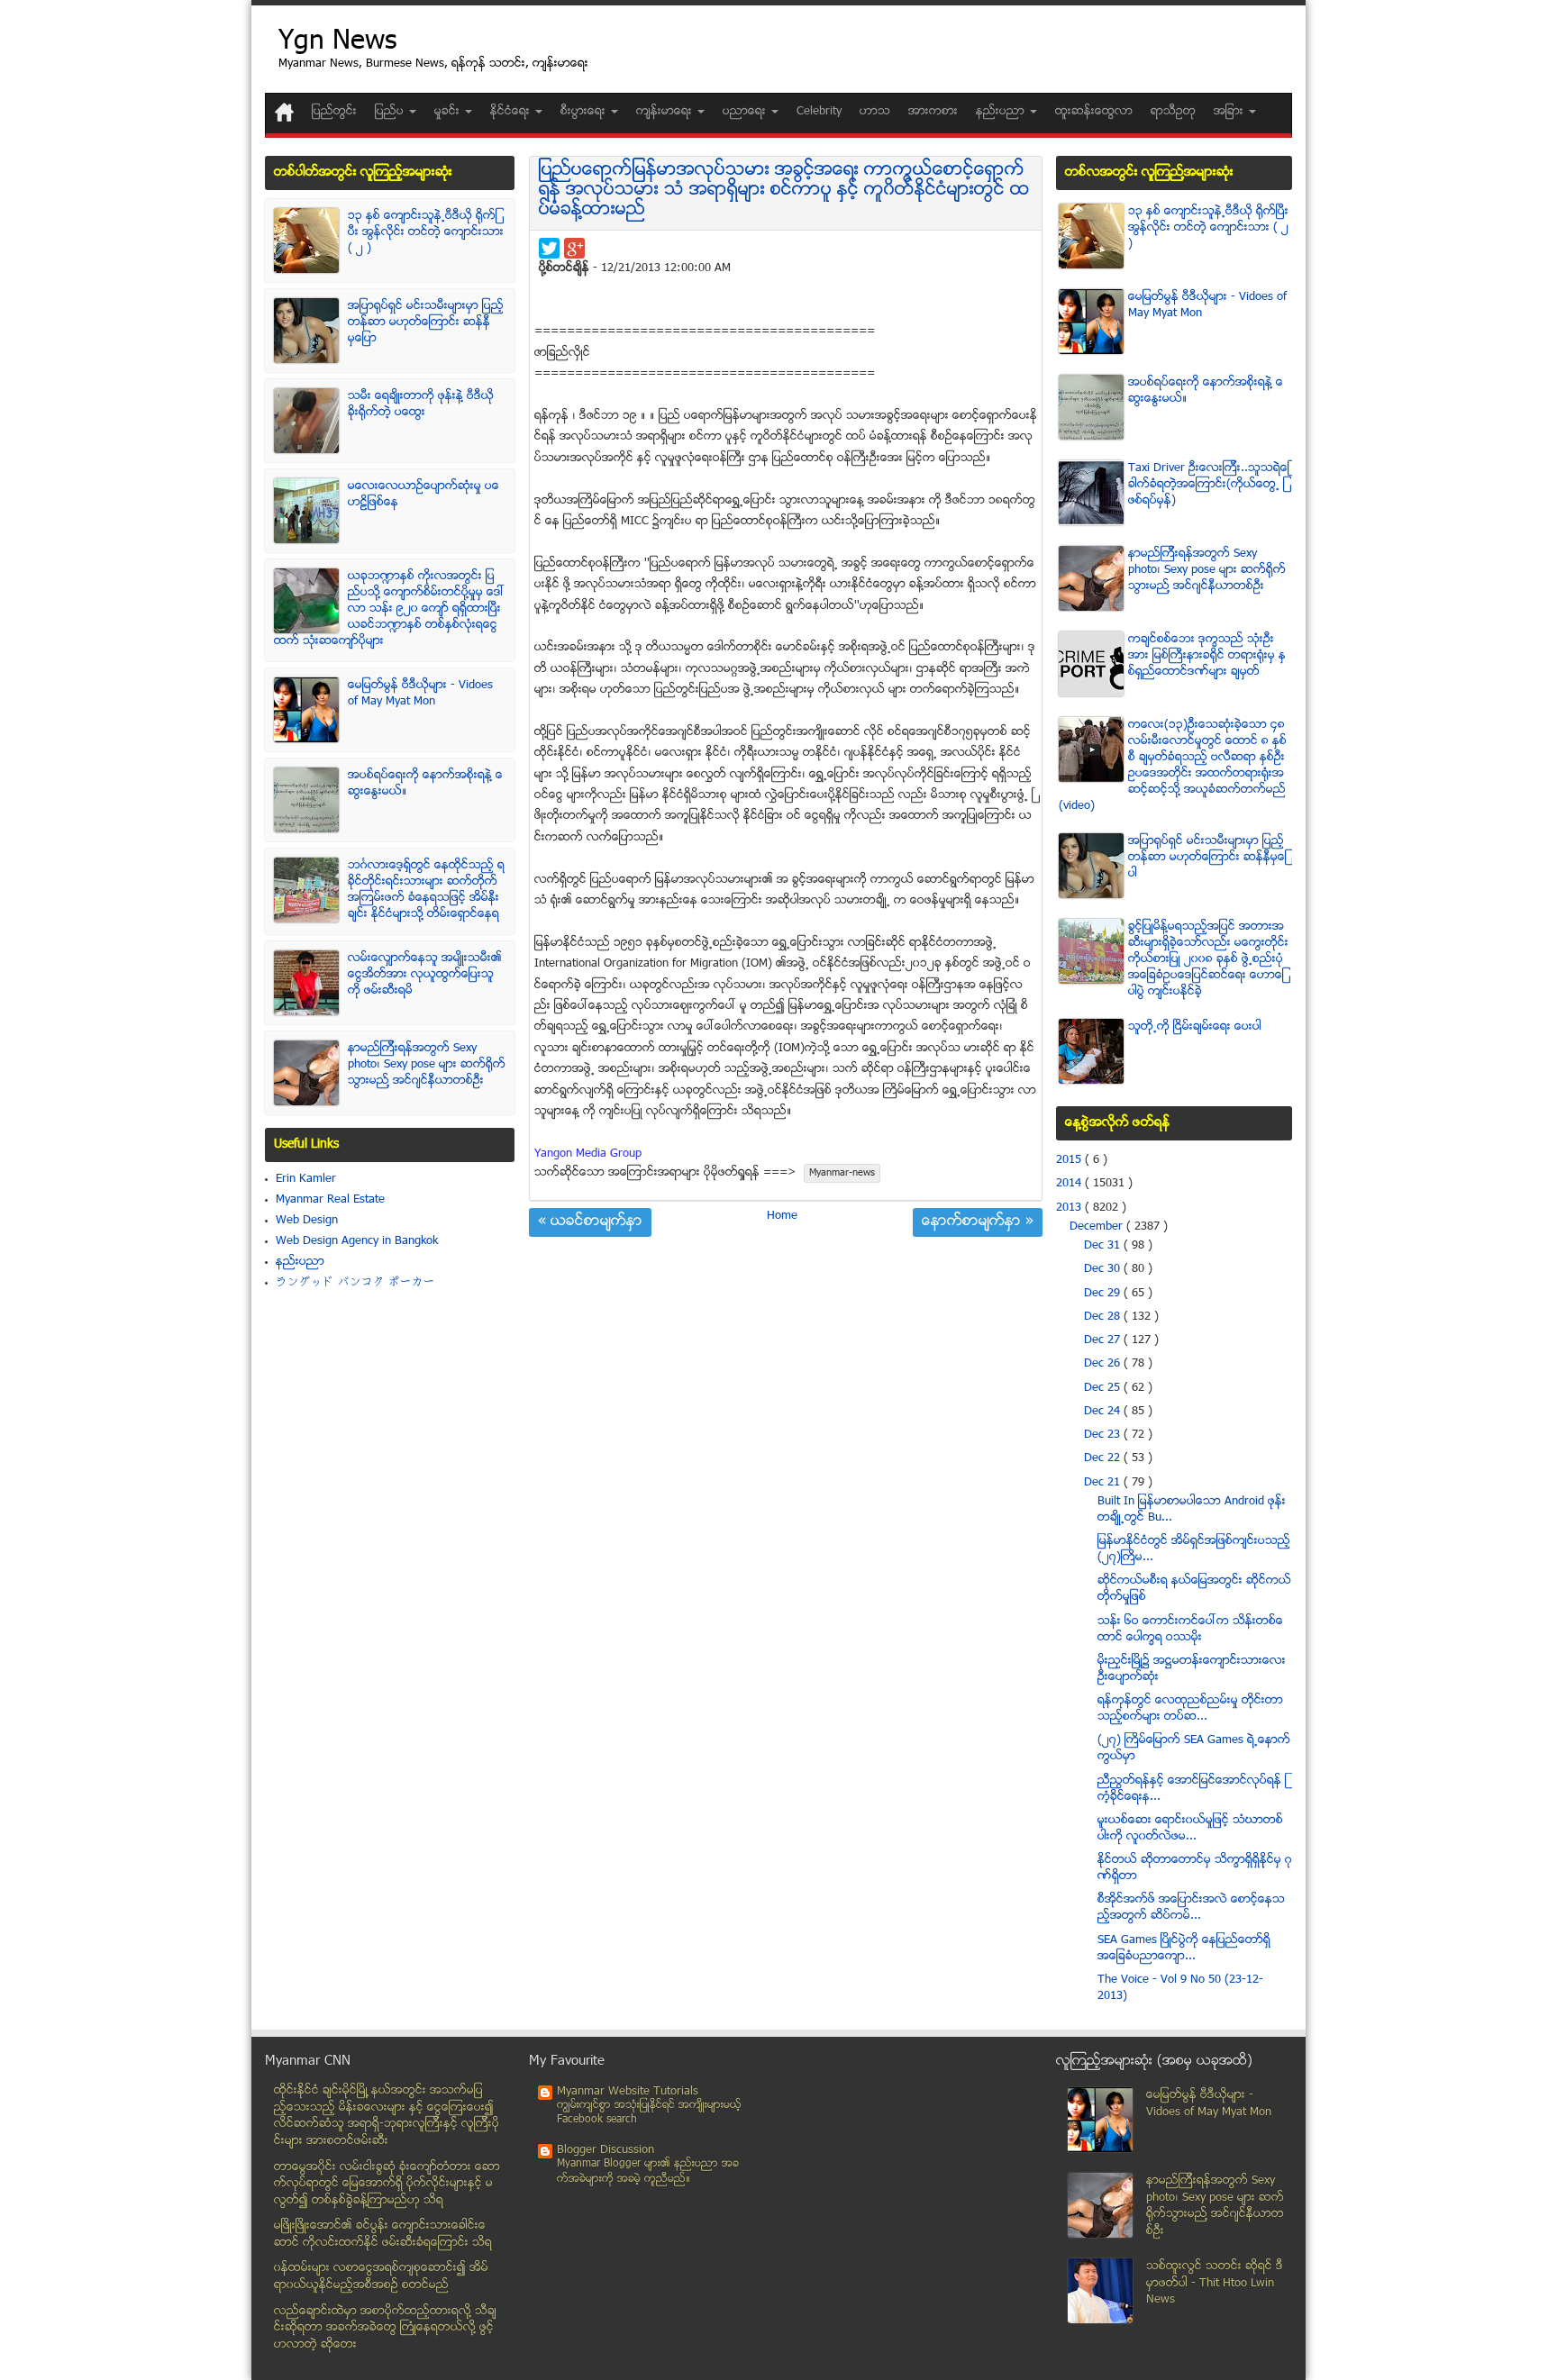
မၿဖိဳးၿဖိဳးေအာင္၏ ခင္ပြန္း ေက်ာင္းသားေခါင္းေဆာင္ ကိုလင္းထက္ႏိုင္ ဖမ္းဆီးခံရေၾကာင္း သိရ (383, 2235)
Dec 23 (1104, 1435)
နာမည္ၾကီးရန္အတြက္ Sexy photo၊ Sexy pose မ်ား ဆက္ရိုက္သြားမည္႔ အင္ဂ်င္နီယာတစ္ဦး (427, 1065)
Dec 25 (1104, 1388)
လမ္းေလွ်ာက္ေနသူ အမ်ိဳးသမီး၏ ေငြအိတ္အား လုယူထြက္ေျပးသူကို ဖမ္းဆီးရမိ (425, 975)
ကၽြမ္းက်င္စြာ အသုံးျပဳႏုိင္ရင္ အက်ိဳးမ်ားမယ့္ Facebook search (649, 2113)
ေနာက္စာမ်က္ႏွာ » (978, 1222)
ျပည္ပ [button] (391, 112)
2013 (1070, 1208)
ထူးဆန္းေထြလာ (1094, 112)
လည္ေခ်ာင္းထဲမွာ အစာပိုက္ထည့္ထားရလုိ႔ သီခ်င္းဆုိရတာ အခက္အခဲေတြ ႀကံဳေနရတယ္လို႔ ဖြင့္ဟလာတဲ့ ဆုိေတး (385, 2328)
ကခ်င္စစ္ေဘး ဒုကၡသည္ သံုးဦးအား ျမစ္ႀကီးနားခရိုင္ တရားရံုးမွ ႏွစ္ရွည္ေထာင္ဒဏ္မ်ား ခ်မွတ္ (1207, 656)
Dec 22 (1104, 1458)
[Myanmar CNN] (284, 112)
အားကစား (933, 112)
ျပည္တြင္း (334, 112)
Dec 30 (1104, 1269)
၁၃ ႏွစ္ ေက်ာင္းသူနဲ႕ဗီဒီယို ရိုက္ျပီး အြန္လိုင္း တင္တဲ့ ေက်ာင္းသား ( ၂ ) (426, 232)
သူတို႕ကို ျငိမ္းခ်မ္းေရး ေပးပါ (1195, 1027)
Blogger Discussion (605, 2150)
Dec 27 (1104, 1340)
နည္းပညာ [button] (1002, 112)
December (1098, 1227)
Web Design (307, 1221)
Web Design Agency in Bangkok (357, 1241)
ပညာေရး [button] (746, 112)
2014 (1070, 1184)
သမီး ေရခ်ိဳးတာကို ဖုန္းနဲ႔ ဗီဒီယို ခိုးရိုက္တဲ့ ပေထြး (421, 404)
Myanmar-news (842, 1173)
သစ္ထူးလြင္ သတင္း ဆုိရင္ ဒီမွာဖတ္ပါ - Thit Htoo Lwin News (1215, 2283)
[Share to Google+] (574, 248)
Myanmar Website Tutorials (628, 2092)
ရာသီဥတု (1173, 112)
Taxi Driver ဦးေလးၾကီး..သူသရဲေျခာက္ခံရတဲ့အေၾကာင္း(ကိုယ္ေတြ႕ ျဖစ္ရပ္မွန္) (1209, 485)
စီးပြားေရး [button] (585, 112)
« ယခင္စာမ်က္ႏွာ (590, 1222)
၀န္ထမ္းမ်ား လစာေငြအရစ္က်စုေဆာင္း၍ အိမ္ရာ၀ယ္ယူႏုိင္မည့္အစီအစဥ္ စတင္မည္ (381, 2277)
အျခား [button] (1230, 112)
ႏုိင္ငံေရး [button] (512, 112)
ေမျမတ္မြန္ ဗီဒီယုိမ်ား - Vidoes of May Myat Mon (420, 694)
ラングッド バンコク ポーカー (355, 1283)
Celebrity (819, 112)
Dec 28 (1104, 1317)
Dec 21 (1104, 1483)
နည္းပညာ (300, 1262)
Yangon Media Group (588, 1154)
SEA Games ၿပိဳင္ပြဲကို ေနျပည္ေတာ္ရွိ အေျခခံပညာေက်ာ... (1184, 1949)
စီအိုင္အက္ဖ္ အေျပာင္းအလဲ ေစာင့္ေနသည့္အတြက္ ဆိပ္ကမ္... (1191, 1908)
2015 (1070, 1160)
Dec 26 (1104, 1364)
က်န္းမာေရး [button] (666, 112)
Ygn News (337, 43)
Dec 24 (1104, 1412)
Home (782, 1216)
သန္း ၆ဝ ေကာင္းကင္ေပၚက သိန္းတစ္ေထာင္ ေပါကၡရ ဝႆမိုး (1190, 1630)
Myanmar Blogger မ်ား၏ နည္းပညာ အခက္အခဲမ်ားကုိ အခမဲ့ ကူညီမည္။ (648, 2171)
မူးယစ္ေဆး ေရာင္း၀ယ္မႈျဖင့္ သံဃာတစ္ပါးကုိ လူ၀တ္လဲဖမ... (1190, 1829)
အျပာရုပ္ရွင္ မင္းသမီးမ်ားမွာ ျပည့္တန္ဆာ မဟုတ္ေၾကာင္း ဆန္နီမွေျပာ (426, 322)
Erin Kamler (306, 1179)
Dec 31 (1104, 1246)
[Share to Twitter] (549, 248)
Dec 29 (1104, 1294)
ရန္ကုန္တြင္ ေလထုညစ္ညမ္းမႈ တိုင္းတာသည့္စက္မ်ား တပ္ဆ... (1190, 1709)
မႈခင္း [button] (449, 112)
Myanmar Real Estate (330, 1200)
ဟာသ (875, 112)
